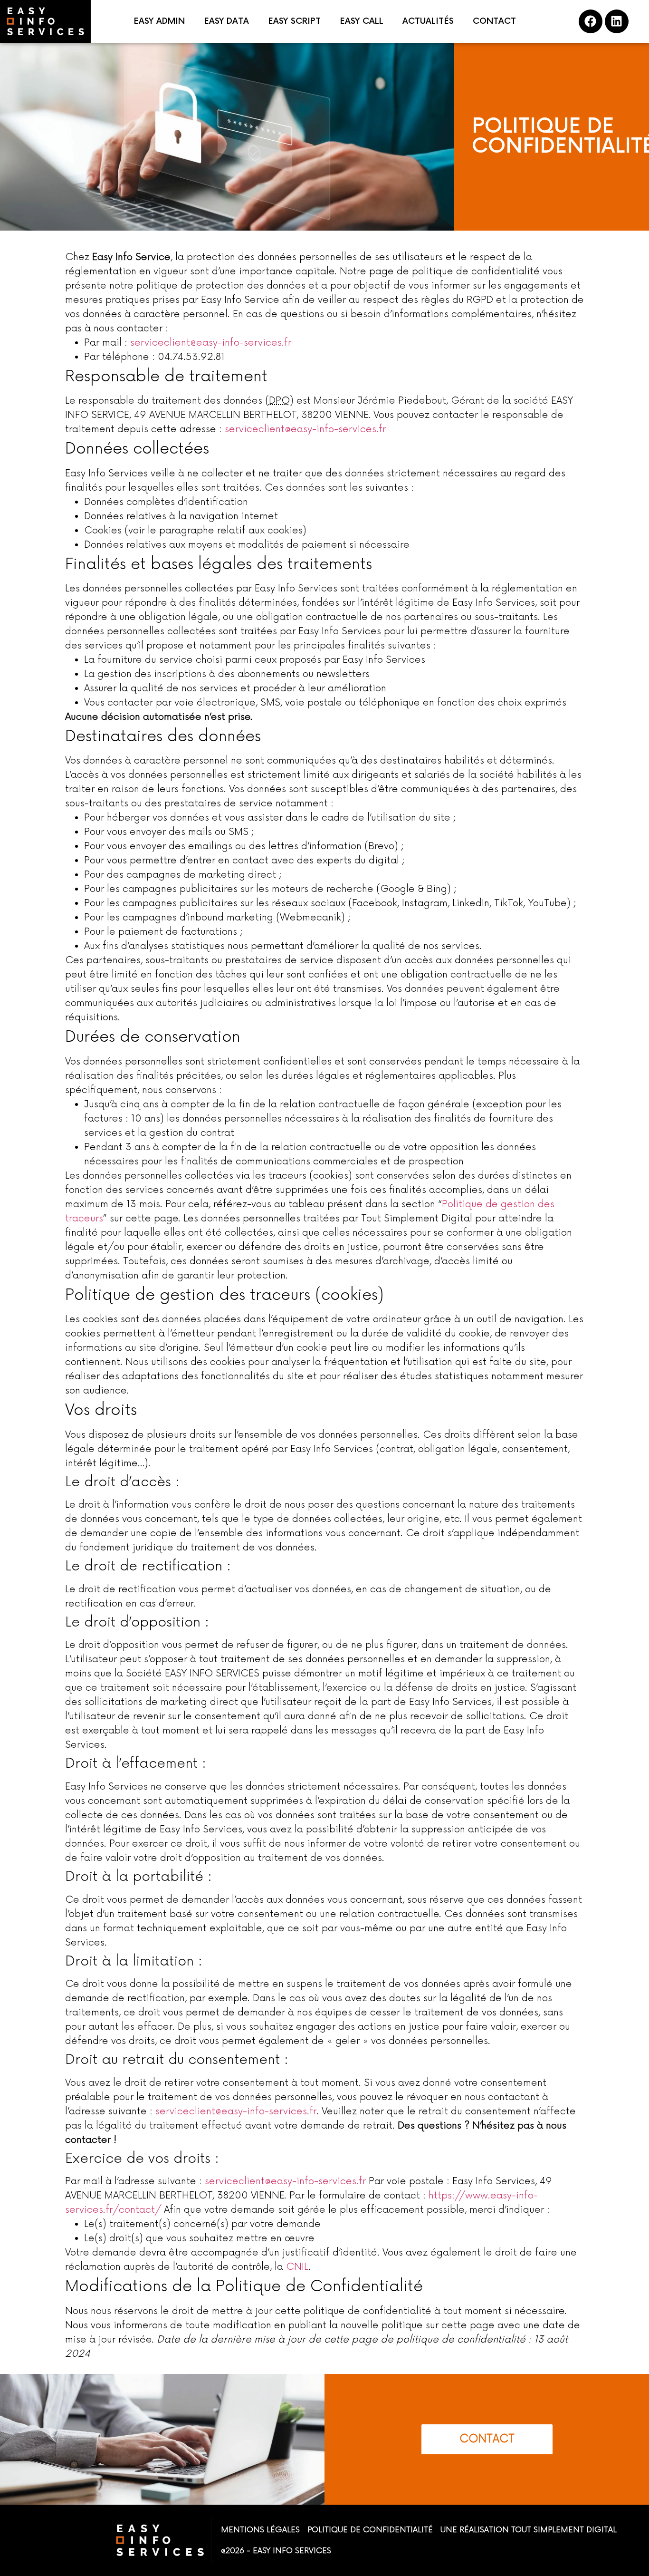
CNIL (297, 2267)
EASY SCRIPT (294, 21)
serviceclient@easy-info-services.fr (211, 343)
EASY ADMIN (159, 21)
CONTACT (494, 21)
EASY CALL (362, 21)
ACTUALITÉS (428, 21)
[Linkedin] (617, 21)
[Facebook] (591, 21)
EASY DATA (226, 21)
